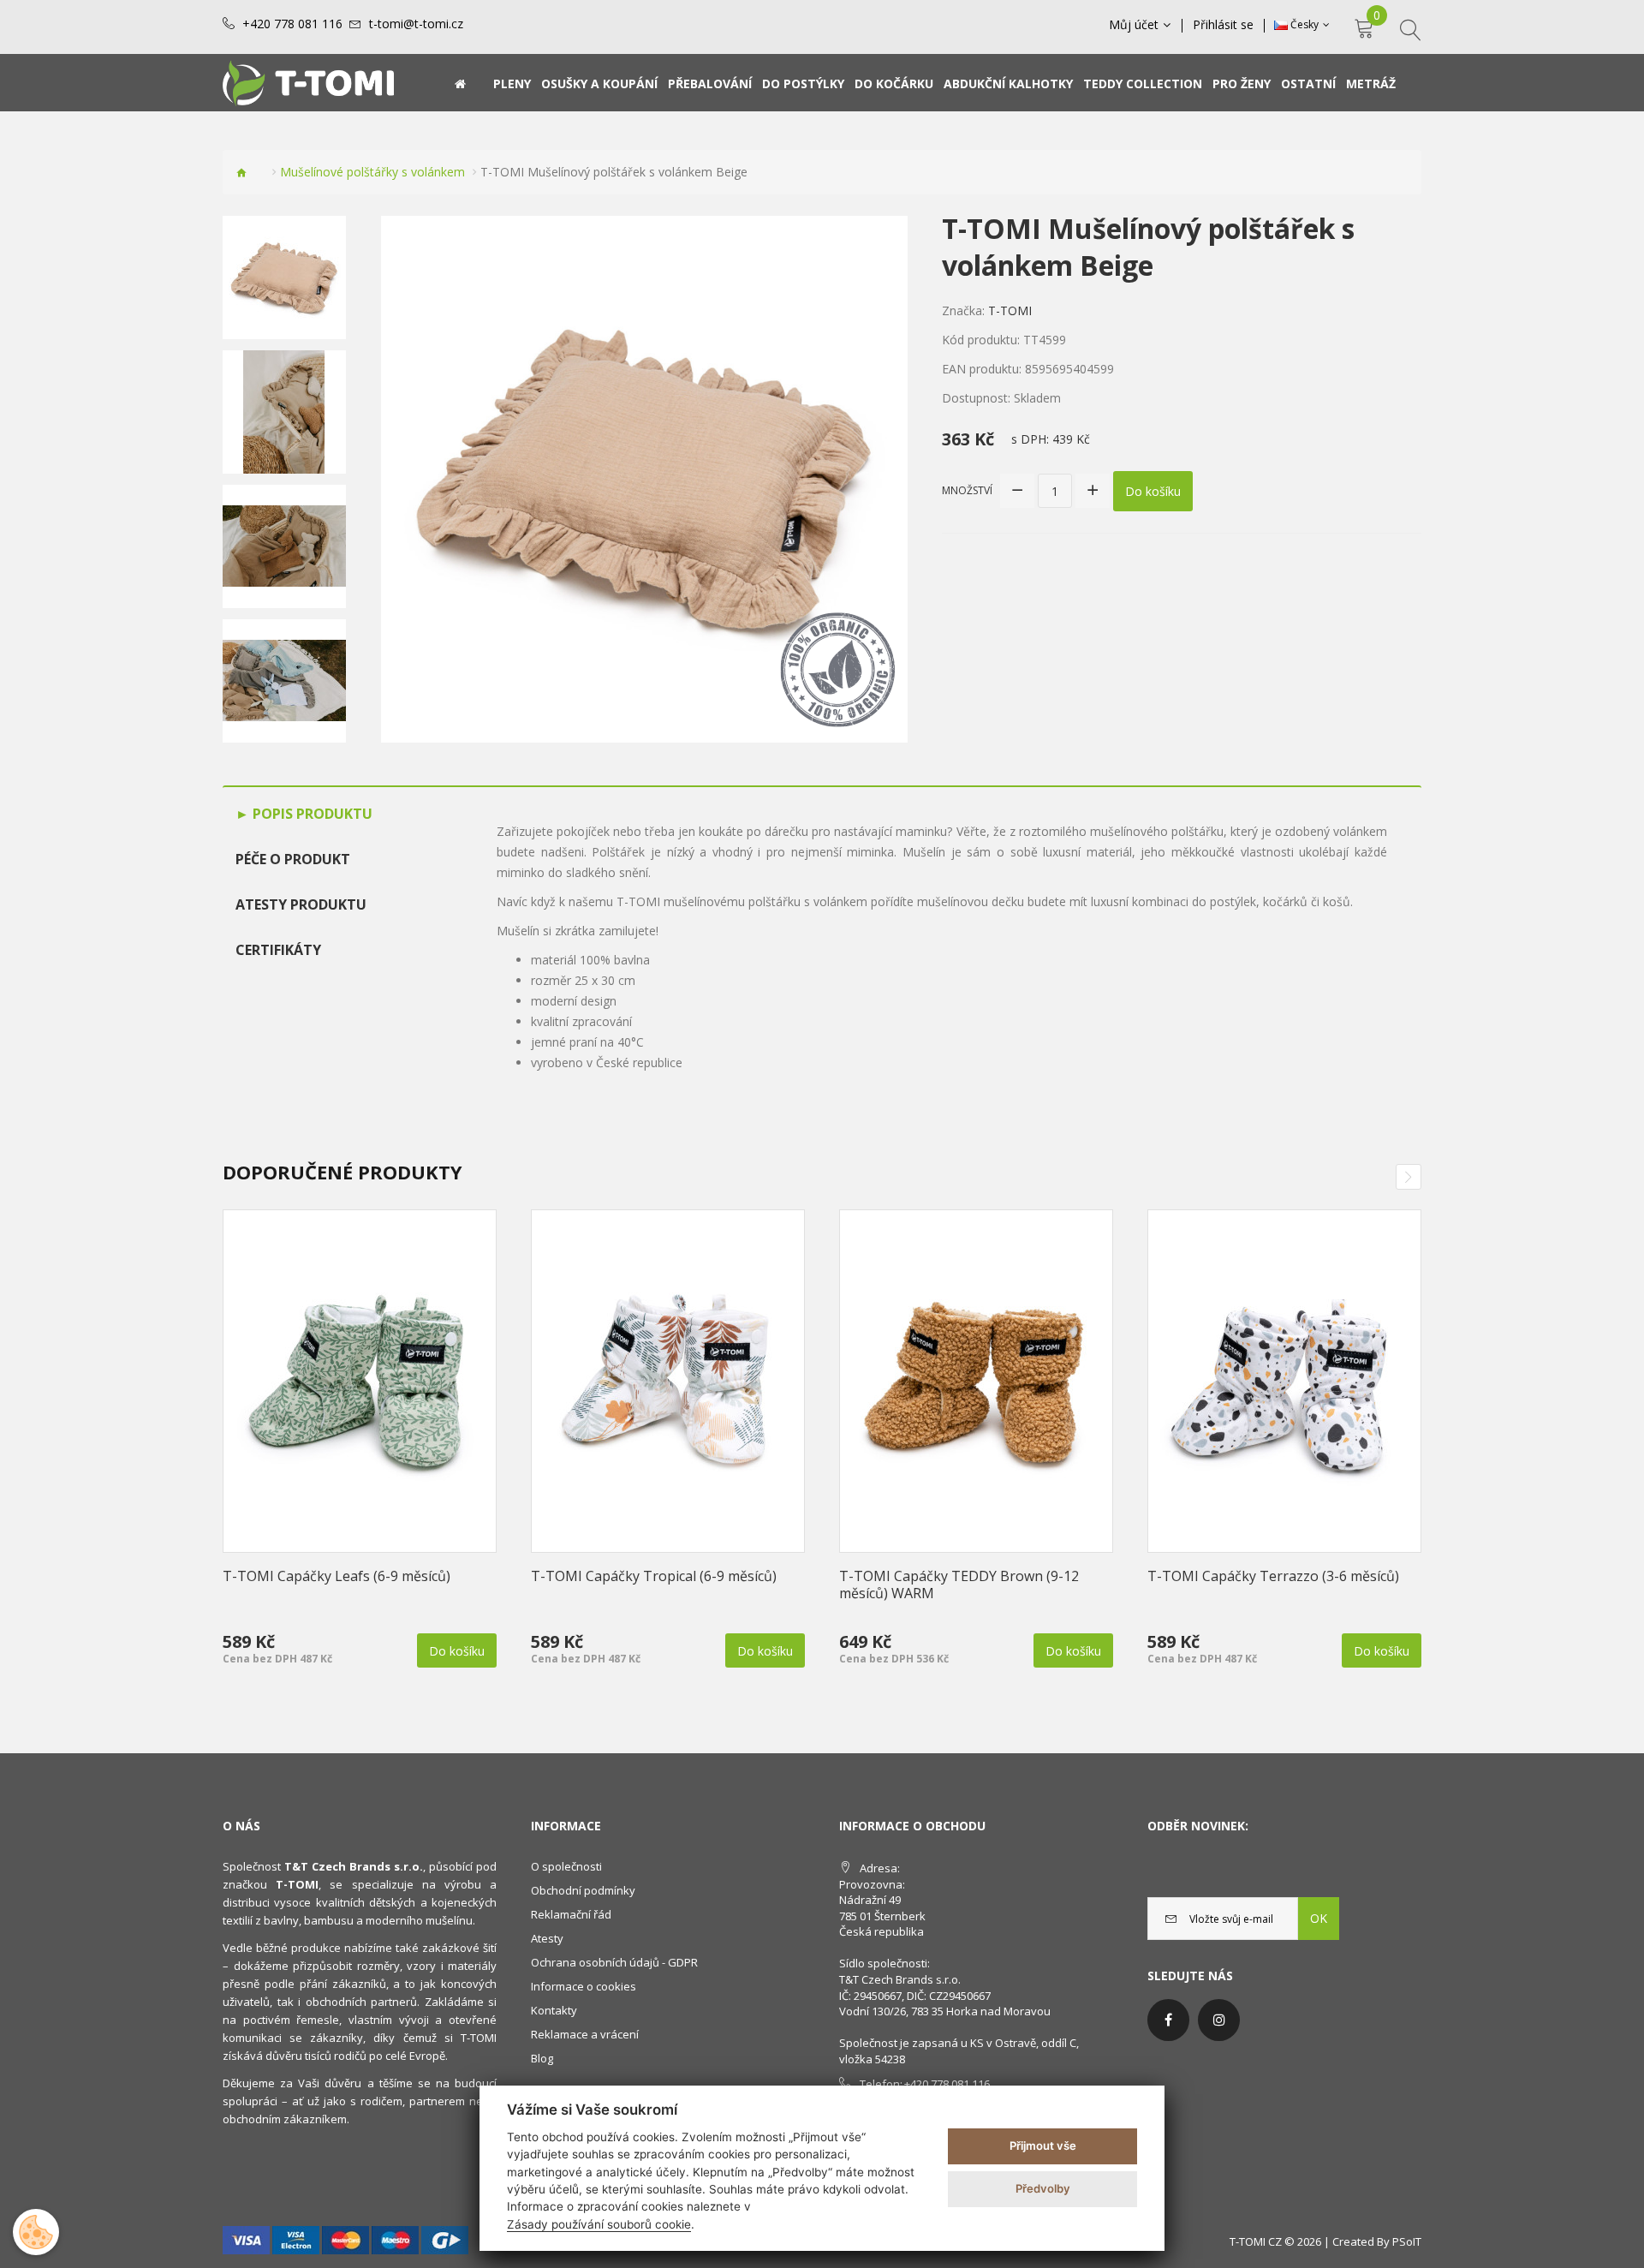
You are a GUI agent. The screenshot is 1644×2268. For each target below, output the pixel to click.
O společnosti (566, 1866)
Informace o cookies (584, 1986)
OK (1319, 1918)
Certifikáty (278, 950)
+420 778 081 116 (292, 24)
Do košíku (1153, 491)
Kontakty (554, 2010)
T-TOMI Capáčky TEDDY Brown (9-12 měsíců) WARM (959, 1585)
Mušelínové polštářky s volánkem (372, 172)
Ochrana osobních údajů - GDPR (614, 1962)
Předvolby (1043, 2188)
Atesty (547, 1938)
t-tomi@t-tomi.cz (416, 24)
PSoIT (1407, 2241)
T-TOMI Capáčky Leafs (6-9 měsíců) (337, 1576)
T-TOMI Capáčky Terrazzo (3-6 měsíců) (1273, 1576)
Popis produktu (311, 814)
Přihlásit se (1223, 25)
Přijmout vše (1043, 2146)
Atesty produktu (301, 904)
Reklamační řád (571, 1914)
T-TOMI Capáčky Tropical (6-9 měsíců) (654, 1576)
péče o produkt (293, 859)
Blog (542, 2058)
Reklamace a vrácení (585, 2034)
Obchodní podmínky (583, 1890)
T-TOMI (1010, 310)
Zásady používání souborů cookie (599, 2224)
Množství (967, 490)
